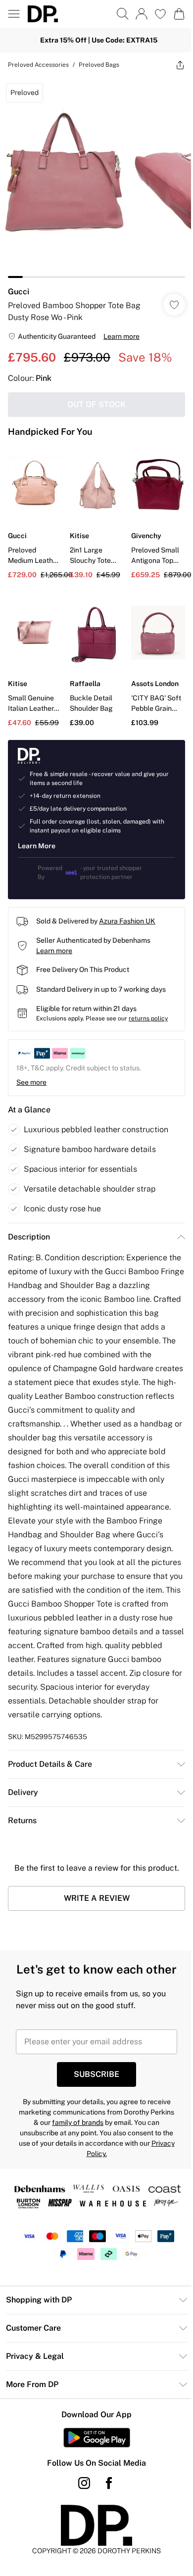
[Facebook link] (109, 2483)
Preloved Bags (99, 65)
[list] (96, 178)
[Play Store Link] (97, 2438)
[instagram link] (84, 2483)
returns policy (148, 1018)
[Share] (180, 65)
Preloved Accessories (38, 65)
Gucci (19, 292)
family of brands (78, 2122)
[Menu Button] (14, 14)
